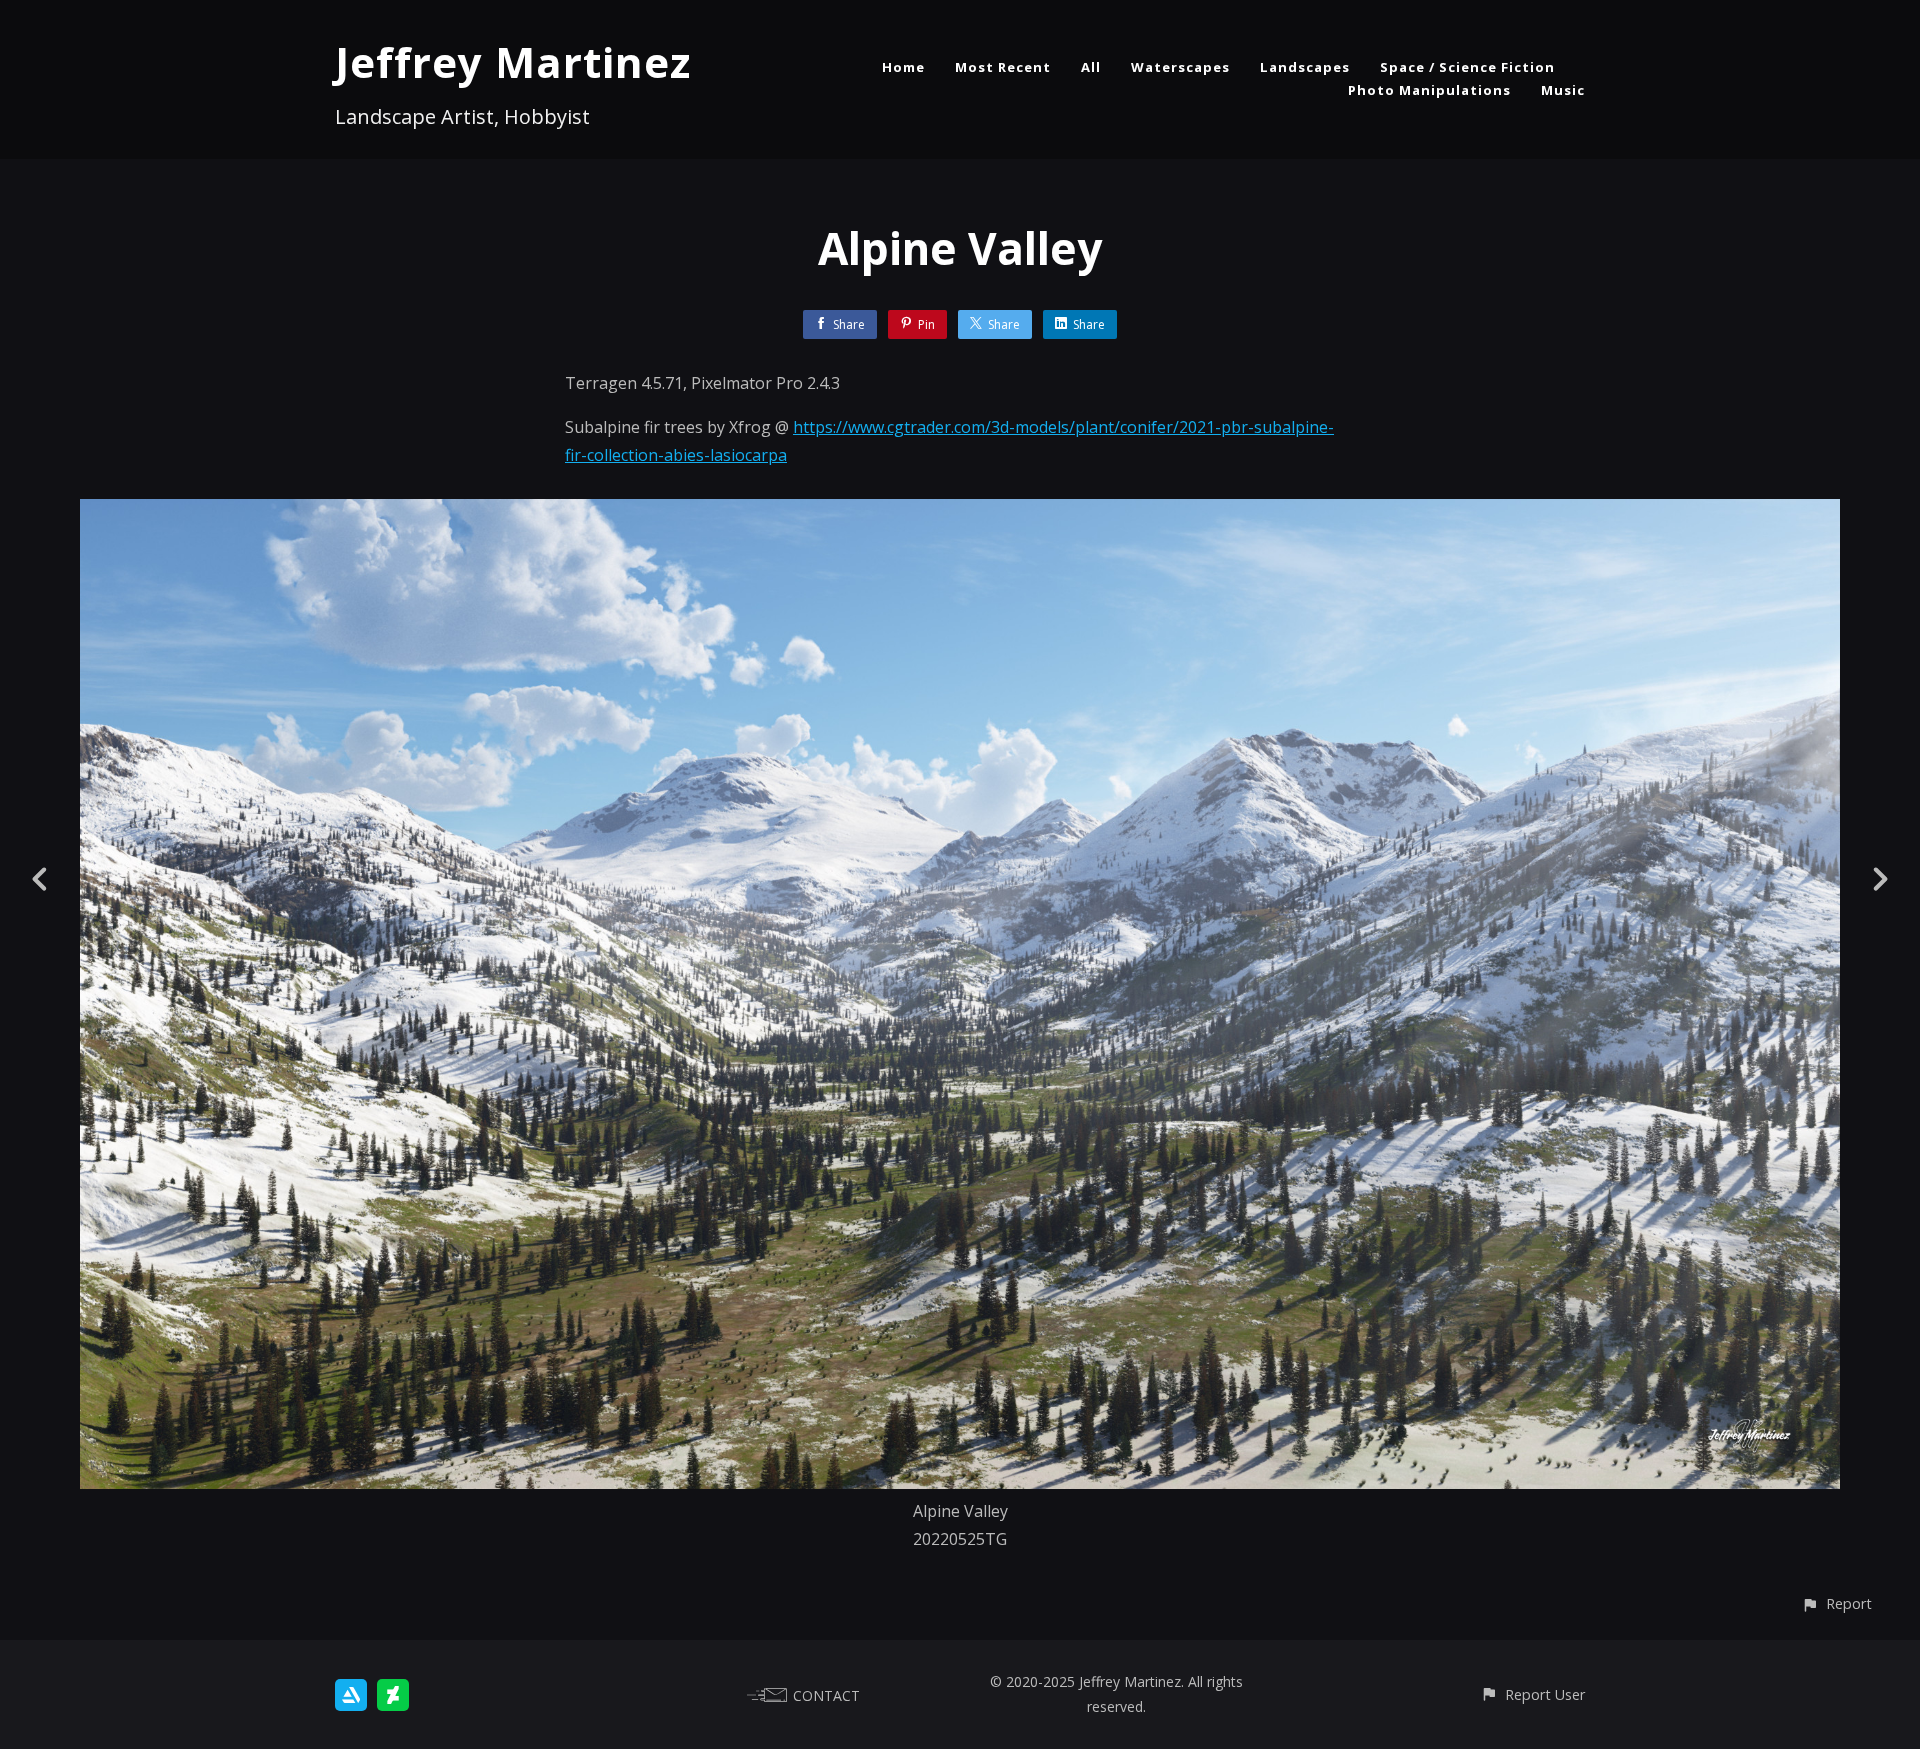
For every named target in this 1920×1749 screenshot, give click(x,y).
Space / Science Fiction (1467, 67)
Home (903, 67)
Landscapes (1305, 67)
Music (1563, 90)
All (1091, 67)
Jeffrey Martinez (513, 61)
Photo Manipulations (1429, 90)
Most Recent (1003, 67)
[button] (1836, 1603)
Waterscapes (1180, 67)
